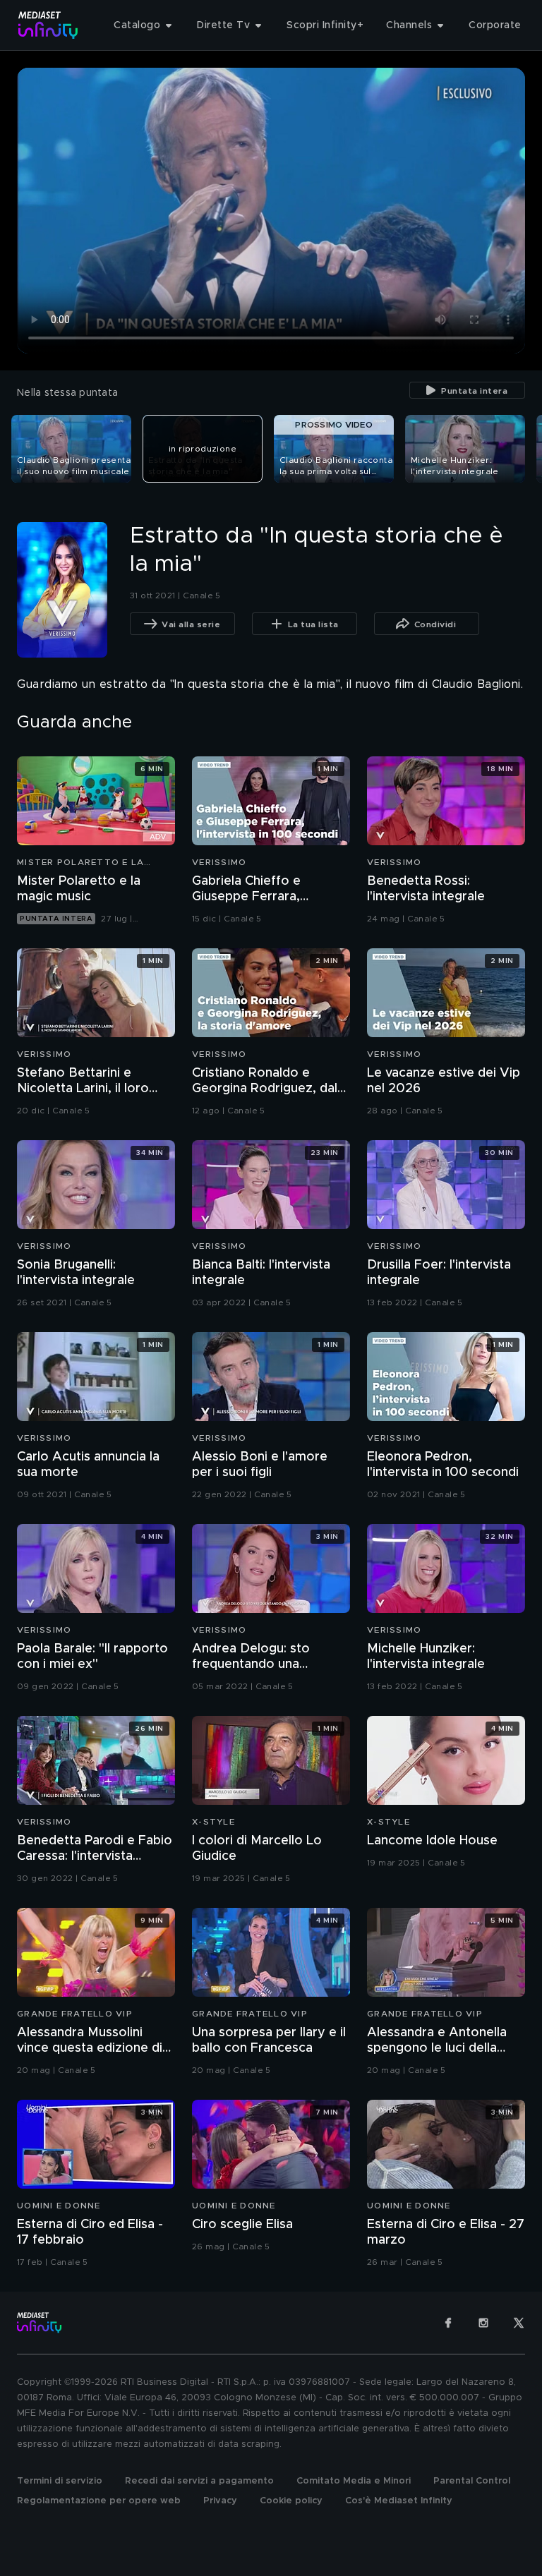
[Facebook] (448, 2323)
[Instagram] (483, 2323)
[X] (519, 2323)
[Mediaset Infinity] (48, 25)
